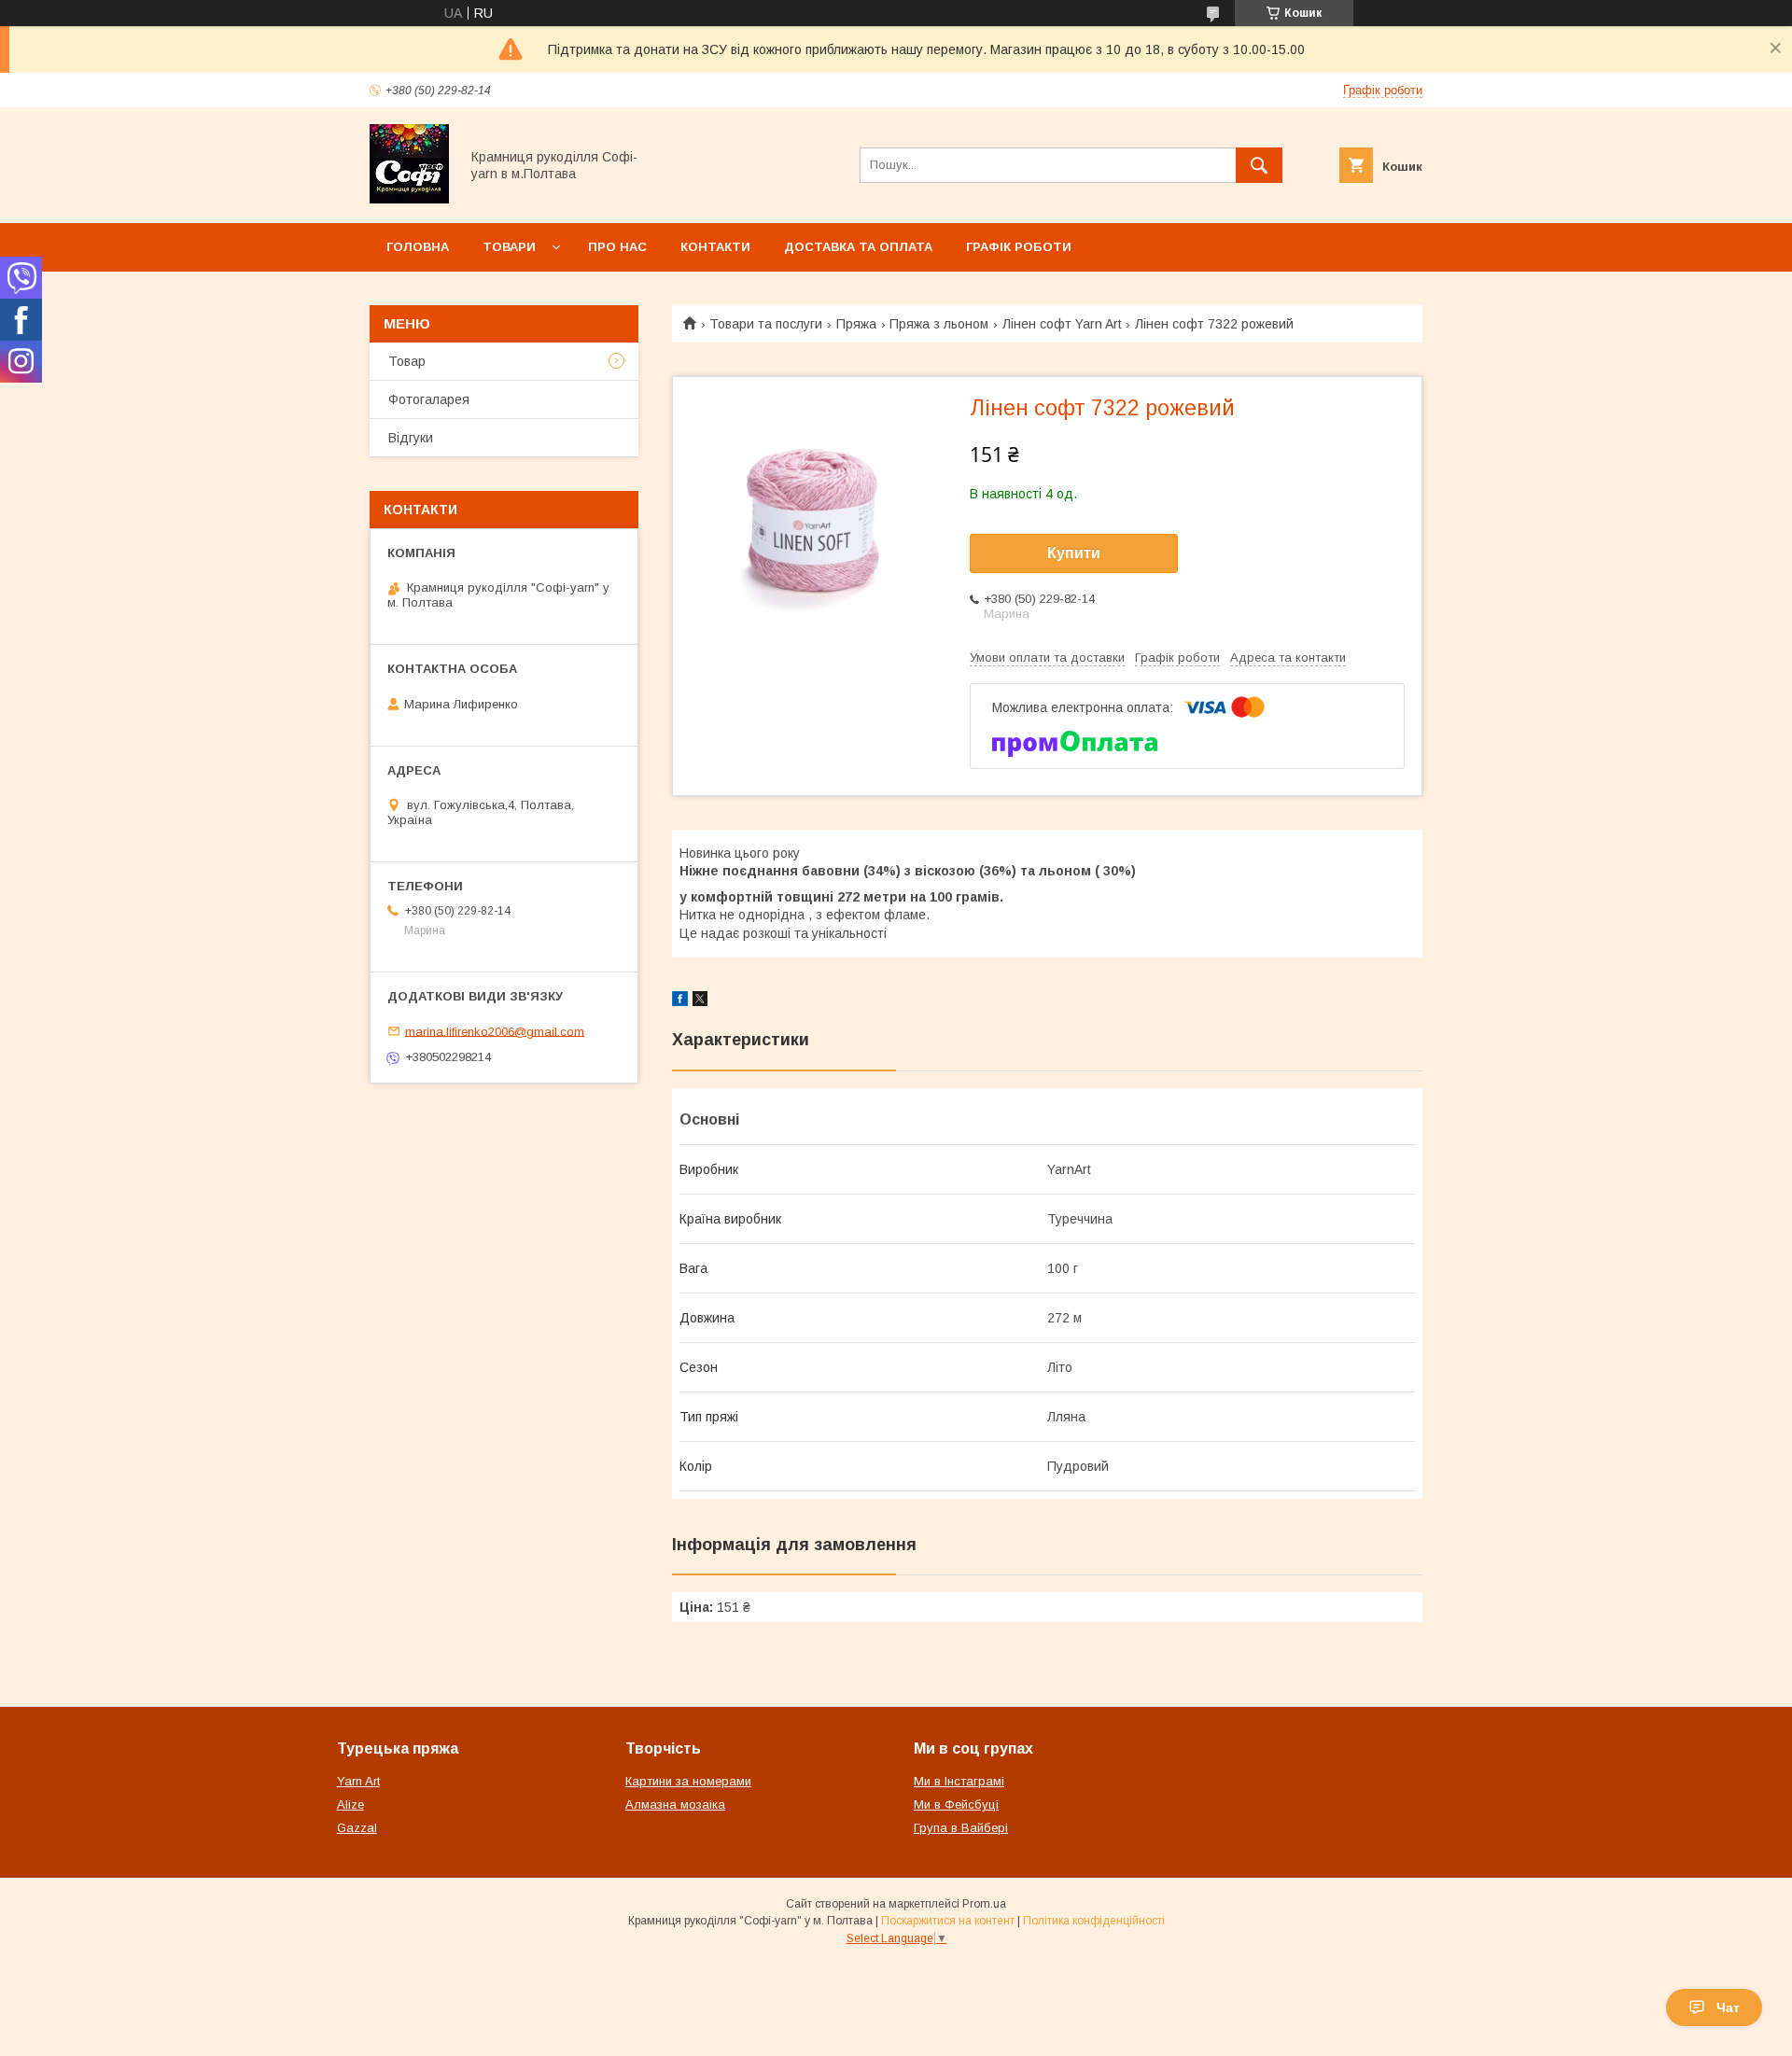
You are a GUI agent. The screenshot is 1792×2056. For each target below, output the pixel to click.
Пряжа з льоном (939, 324)
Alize (350, 1804)
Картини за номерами (688, 1781)
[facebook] (680, 1001)
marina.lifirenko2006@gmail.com (495, 1031)
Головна (418, 247)
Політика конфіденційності (1094, 1921)
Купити (1074, 553)
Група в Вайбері (961, 1828)
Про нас (617, 247)
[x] (700, 1001)
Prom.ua (984, 1904)
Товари (509, 247)
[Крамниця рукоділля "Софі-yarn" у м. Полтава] (409, 199)
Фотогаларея (429, 399)
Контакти (715, 247)
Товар (407, 361)
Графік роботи (1019, 247)
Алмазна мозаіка (675, 1804)
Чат (1728, 2007)
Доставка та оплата (858, 247)
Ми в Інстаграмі (959, 1781)
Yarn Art (358, 1781)
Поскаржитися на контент (948, 1921)
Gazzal (357, 1828)
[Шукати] (1259, 165)
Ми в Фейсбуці (956, 1804)
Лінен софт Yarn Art (1062, 324)
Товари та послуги (766, 324)
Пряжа (856, 324)
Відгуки (411, 438)
